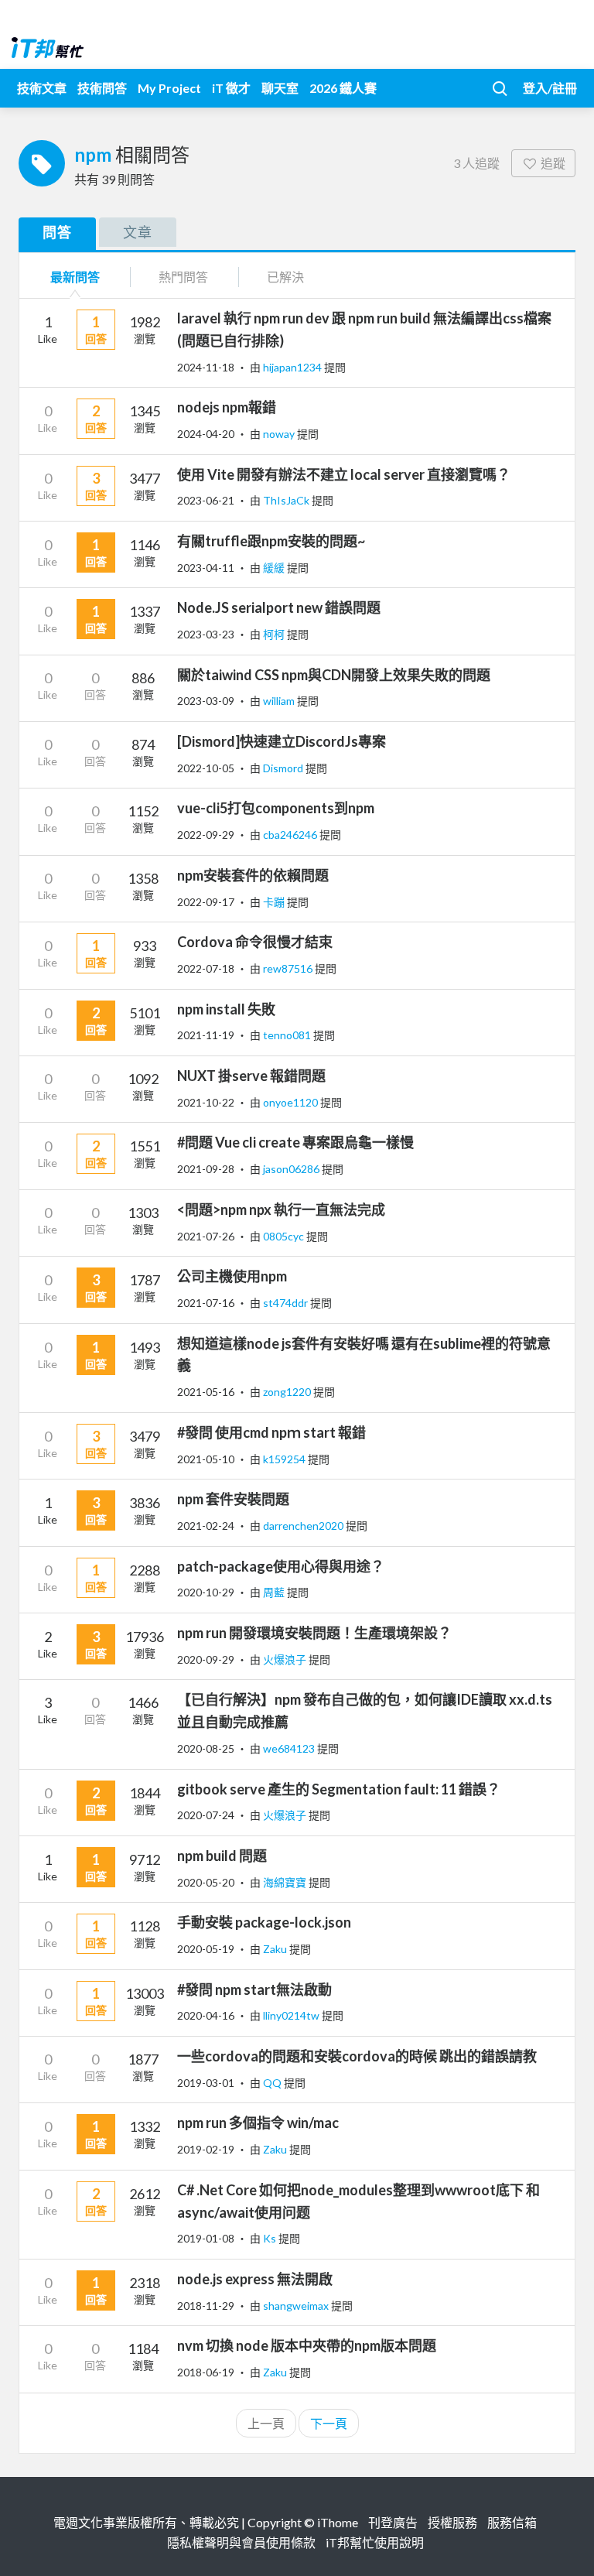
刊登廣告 (393, 2522)
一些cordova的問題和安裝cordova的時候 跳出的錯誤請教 (357, 2056)
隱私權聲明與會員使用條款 (241, 2542)
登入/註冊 (550, 88)
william (280, 701)
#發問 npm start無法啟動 (254, 1989)
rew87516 (289, 968)
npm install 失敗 (226, 1009)
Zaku (276, 1949)
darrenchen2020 (304, 1526)
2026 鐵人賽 (343, 88)
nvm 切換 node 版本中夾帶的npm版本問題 (307, 2345)
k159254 (285, 1459)
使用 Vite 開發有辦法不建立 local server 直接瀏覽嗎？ (344, 474)
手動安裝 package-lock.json (264, 1922)
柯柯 (275, 634)
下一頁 (329, 2423)
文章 (138, 232)
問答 (57, 232)
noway (280, 434)
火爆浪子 (286, 1659)
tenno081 (288, 1035)
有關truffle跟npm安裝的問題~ (271, 541)
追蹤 (553, 163)
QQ (273, 2083)
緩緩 (275, 568)
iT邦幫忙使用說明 (375, 2542)
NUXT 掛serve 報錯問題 (251, 1076)
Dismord (284, 768)
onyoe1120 (292, 1102)
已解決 (285, 277)
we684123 (290, 1748)
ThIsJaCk (287, 500)
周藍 (275, 1592)
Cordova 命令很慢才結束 (255, 942)
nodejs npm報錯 (227, 407)
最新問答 (75, 277)
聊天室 (280, 88)
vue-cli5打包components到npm (276, 808)
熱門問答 (183, 277)
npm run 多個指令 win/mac (258, 2123)
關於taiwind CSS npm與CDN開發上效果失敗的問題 (334, 675)
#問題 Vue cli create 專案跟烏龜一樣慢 (295, 1142)
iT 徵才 (231, 88)
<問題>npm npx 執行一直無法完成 (281, 1209)
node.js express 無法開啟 (255, 2279)
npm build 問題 (222, 1856)
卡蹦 (275, 902)
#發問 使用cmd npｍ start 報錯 (271, 1432)
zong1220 (288, 1392)
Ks (271, 2238)
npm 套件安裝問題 (233, 1499)
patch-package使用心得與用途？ (281, 1566)
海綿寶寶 (286, 1882)
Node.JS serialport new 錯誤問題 (279, 607)
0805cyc (285, 1236)
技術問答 (102, 88)
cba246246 (291, 835)
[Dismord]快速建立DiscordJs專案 (282, 741)
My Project (169, 88)
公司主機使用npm (232, 1276)
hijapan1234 (294, 367)
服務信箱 (512, 2522)
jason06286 (292, 1169)
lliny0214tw (292, 2015)
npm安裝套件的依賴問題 (253, 875)
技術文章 (42, 88)
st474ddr (287, 1303)
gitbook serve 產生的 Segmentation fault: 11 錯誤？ (339, 1789)
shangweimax (297, 2306)
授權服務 (452, 2522)
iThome (338, 2522)
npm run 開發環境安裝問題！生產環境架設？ (314, 1633)
